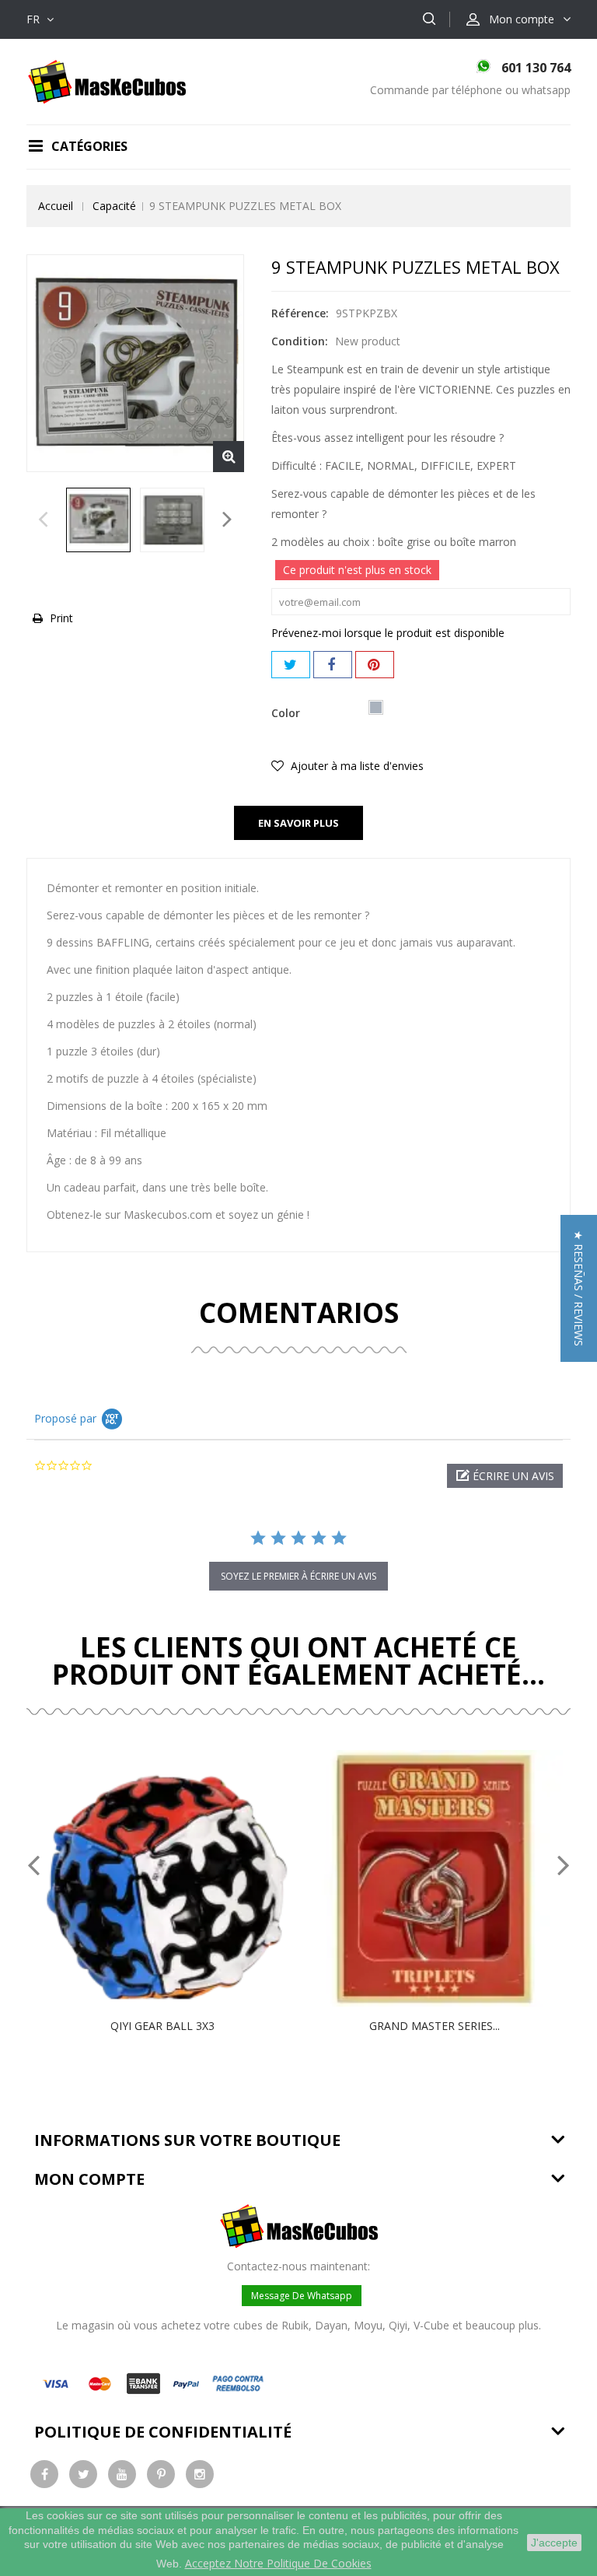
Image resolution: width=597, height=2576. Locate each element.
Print (61, 618)
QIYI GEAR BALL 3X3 (162, 2026)
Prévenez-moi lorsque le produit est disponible (388, 633)
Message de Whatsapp (302, 2296)
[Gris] (376, 707)
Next (227, 523)
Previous (43, 523)
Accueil (56, 206)
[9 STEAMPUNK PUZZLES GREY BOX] (98, 520)
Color (287, 713)
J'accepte (554, 2543)
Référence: (300, 313)
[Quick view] (179, 1878)
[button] (505, 1476)
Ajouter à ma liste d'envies (356, 766)
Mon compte (89, 2179)
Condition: (300, 341)
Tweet (291, 665)
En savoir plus (298, 823)
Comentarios (299, 1312)
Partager (333, 665)
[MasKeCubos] (107, 80)
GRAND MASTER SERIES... (435, 2026)
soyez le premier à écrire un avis (298, 1576)
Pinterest (375, 665)
